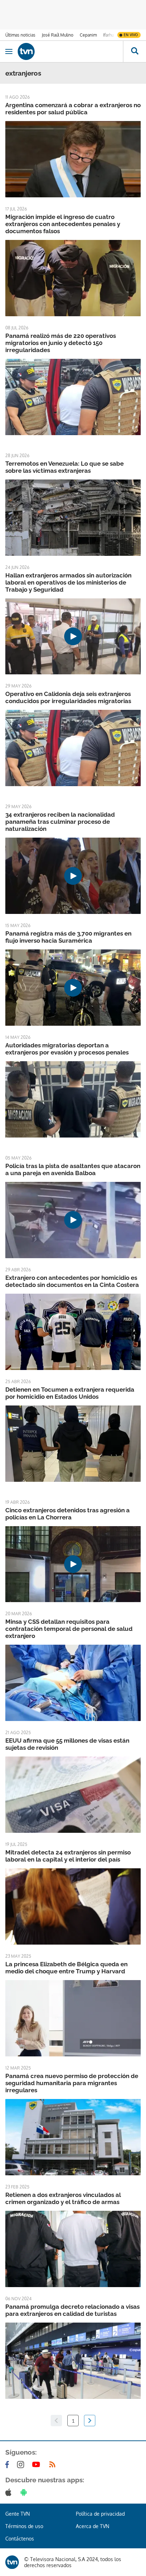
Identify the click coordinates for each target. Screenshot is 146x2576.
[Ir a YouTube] (38, 2465)
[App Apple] (10, 2492)
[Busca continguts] (134, 51)
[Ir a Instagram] (22, 2465)
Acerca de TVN (92, 2526)
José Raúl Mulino (58, 35)
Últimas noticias (20, 35)
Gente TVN (18, 2514)
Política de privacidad (100, 2514)
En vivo (131, 35)
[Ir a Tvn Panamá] (70, 51)
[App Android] (25, 2492)
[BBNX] (12, 2562)
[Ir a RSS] (54, 2465)
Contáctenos (20, 2539)
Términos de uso (24, 2526)
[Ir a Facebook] (9, 2465)
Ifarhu (108, 35)
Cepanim (88, 35)
